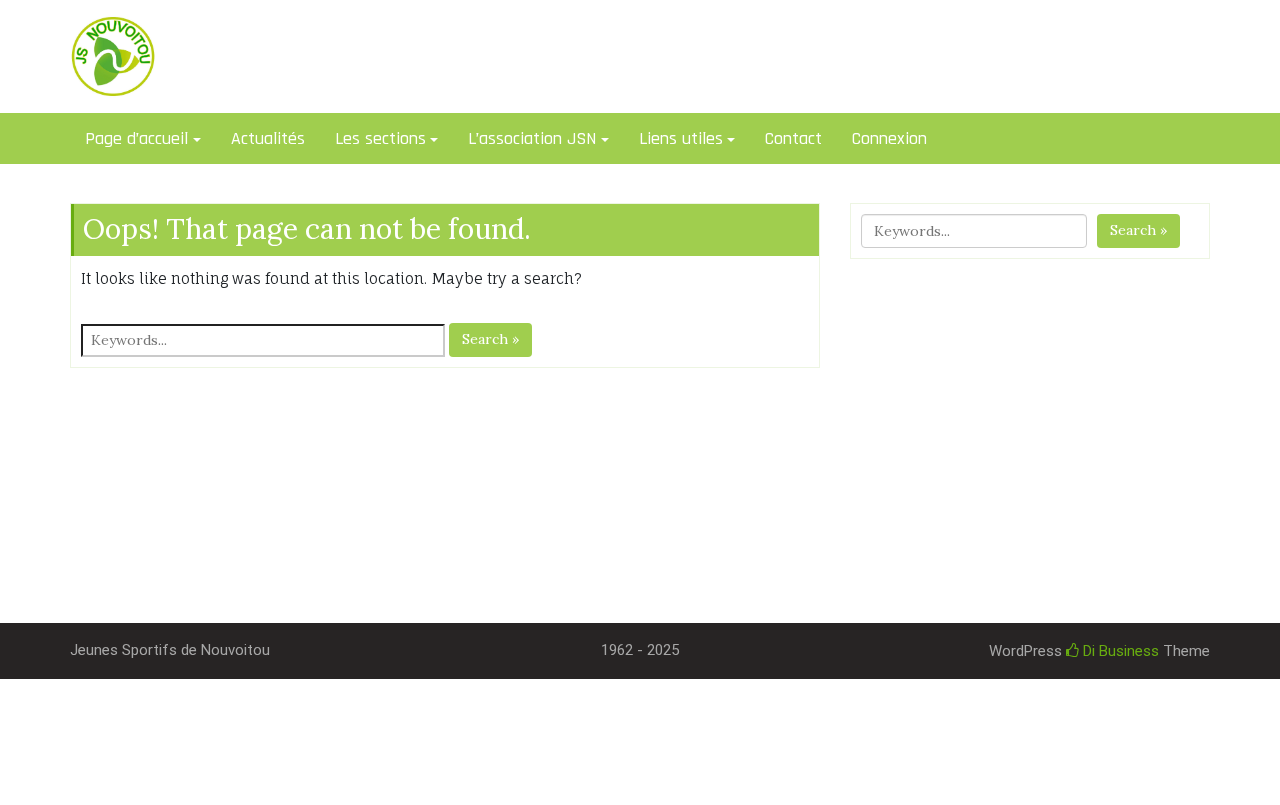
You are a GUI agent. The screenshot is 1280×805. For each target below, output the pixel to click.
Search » (490, 339)
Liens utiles (681, 138)
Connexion (889, 138)
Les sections (380, 138)
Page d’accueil (136, 138)
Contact (793, 138)
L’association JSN (532, 138)
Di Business (1119, 651)
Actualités (268, 138)
